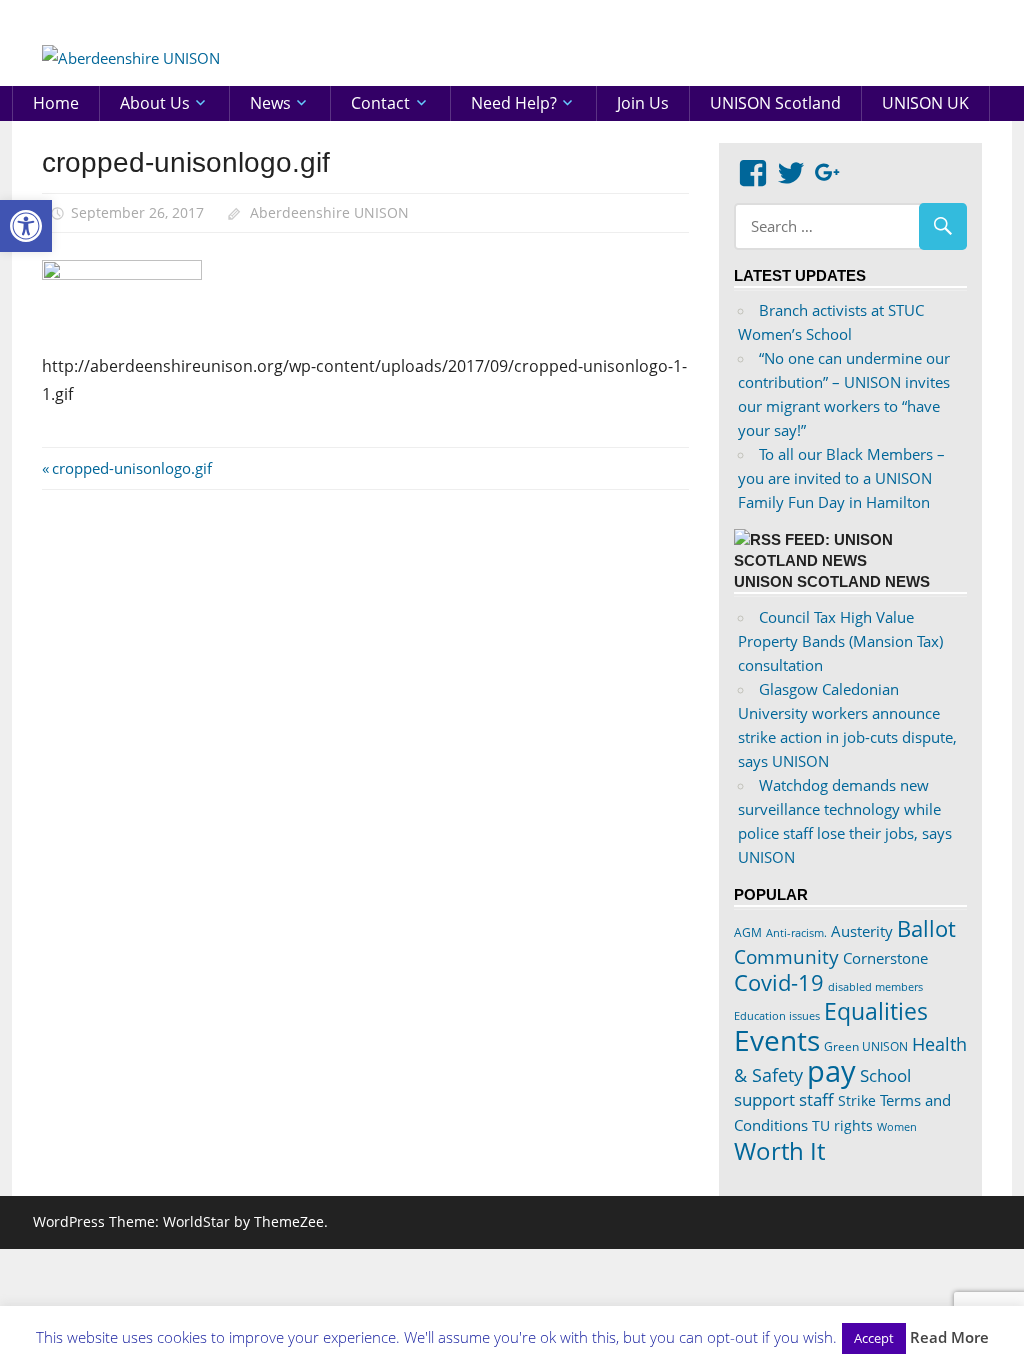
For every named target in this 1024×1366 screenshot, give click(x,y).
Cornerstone (885, 958)
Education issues (777, 1016)
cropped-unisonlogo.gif (131, 468)
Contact (380, 103)
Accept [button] (874, 1338)
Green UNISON (866, 1046)
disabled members (875, 986)
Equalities (876, 1011)
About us (155, 103)
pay (831, 1071)
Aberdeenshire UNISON (329, 212)
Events (777, 1040)
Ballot (926, 928)
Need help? (514, 103)
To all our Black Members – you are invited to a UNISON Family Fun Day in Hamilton (841, 478)
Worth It (779, 1150)
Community (786, 956)
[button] (26, 226)
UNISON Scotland (775, 103)
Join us (643, 103)
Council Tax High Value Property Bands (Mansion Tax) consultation (840, 641)
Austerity (862, 931)
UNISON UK (925, 103)
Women (897, 1126)
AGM (748, 932)
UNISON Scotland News (832, 581)
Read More (949, 1337)
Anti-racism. (796, 932)
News (270, 103)
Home (56, 103)
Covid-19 (779, 982)
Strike (857, 1101)
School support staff (822, 1087)
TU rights (842, 1126)
